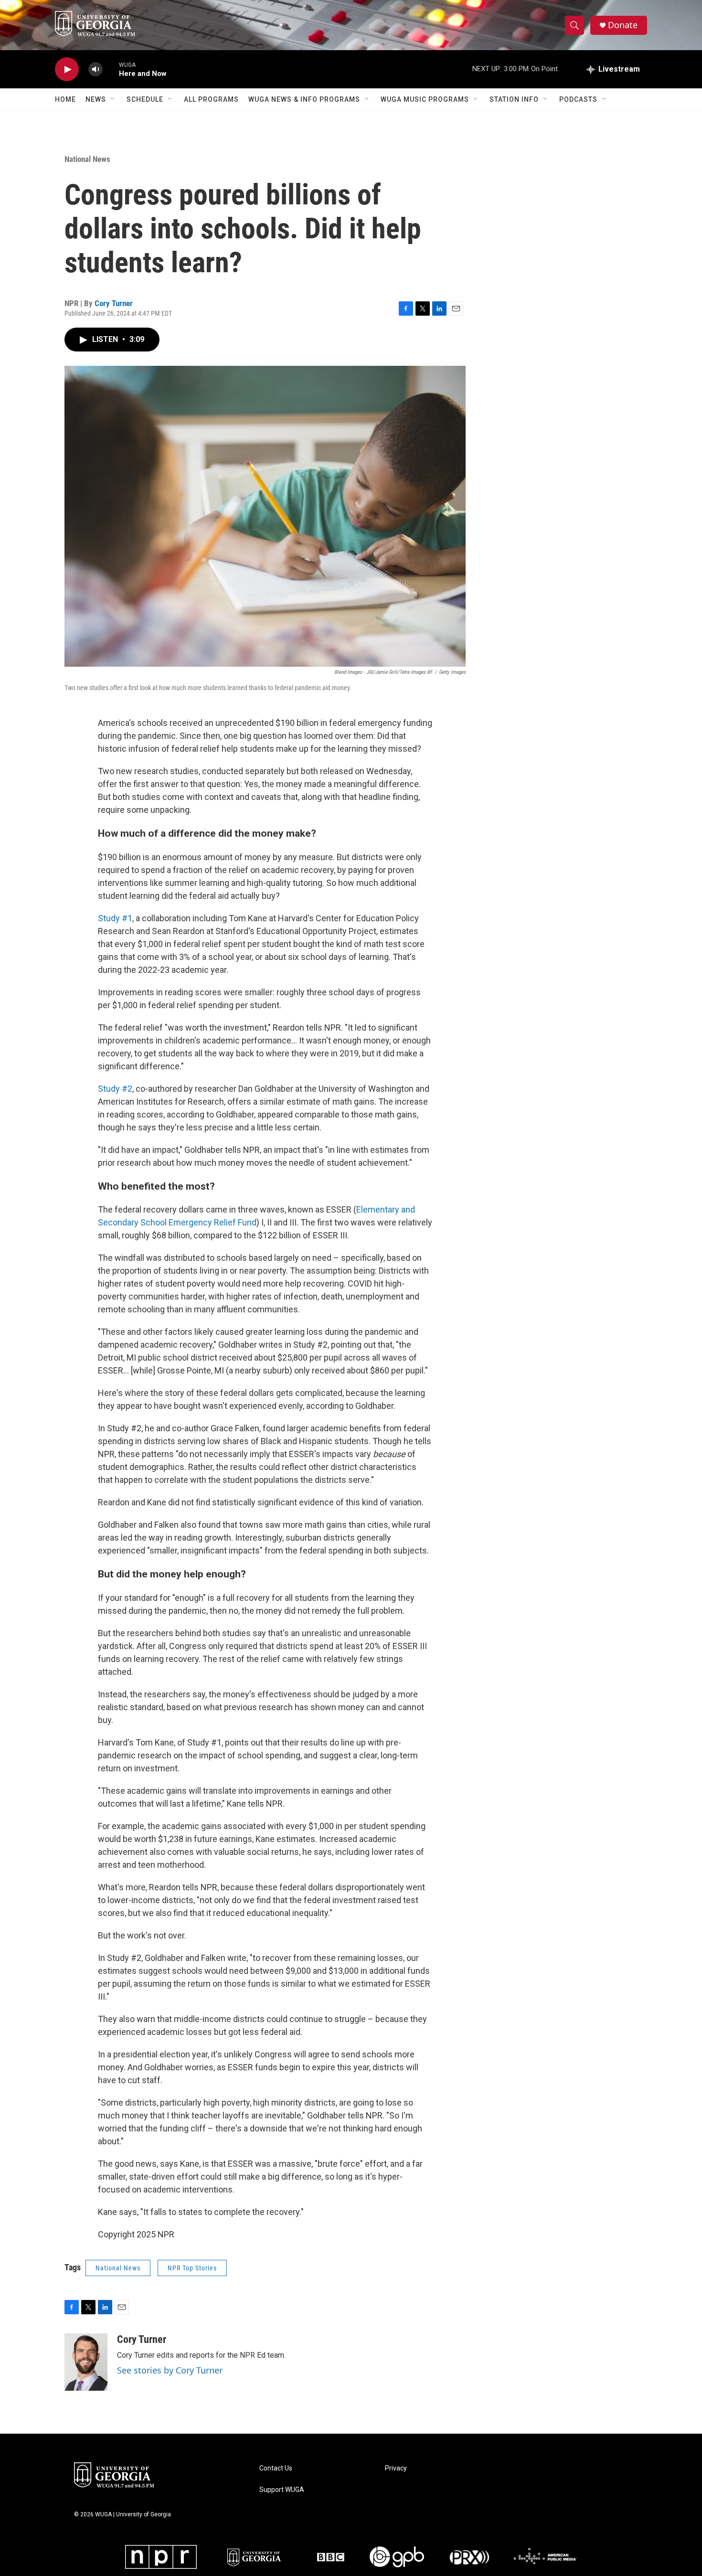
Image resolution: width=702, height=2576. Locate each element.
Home (65, 99)
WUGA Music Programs (425, 99)
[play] (67, 69)
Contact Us (276, 2468)
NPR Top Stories (192, 2268)
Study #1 (115, 918)
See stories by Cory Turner (170, 2370)
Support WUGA (282, 2490)
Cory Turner (114, 303)
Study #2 (115, 1089)
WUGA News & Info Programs (304, 99)
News (96, 99)
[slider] (111, 69)
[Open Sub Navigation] (113, 99)
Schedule (145, 99)
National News (87, 159)
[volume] (96, 69)
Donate (623, 25)
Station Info (514, 99)
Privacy (396, 2468)
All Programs (211, 99)
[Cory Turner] (86, 2362)
